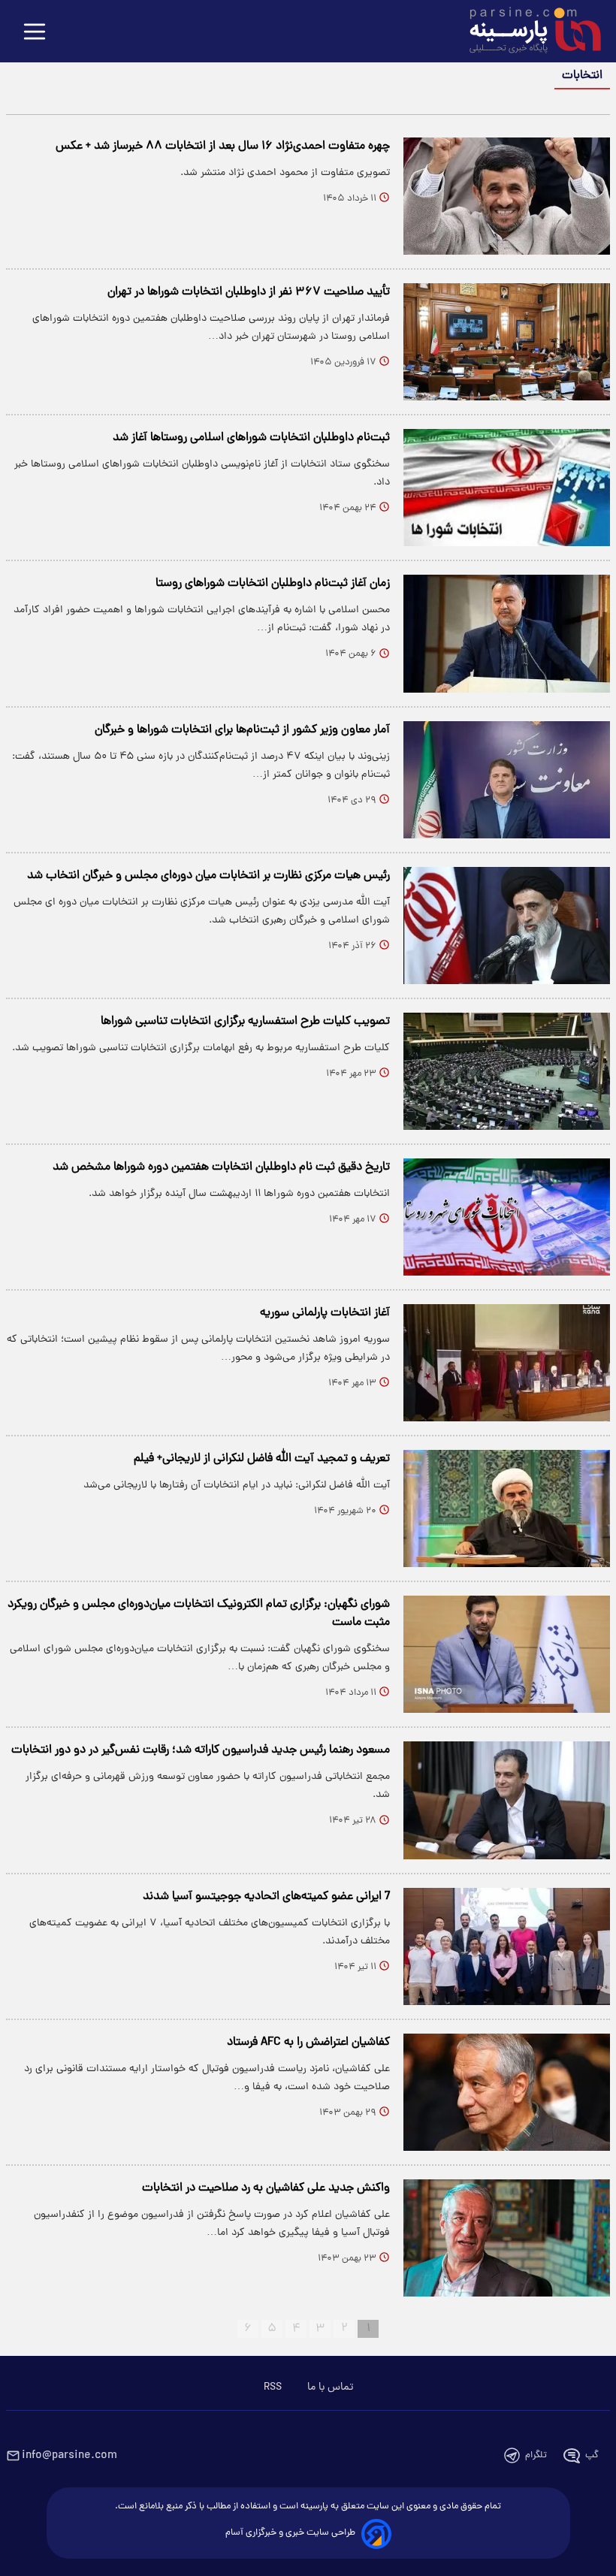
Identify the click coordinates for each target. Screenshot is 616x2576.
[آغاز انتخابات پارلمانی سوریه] (507, 1363)
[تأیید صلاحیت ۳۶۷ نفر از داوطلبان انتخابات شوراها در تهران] (507, 342)
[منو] (35, 33)
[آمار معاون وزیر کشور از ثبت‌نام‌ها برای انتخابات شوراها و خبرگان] (507, 780)
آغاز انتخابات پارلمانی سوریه (325, 1313)
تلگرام (536, 2455)
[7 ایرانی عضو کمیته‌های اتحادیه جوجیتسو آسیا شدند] (507, 1946)
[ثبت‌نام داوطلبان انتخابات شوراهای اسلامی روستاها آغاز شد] (507, 488)
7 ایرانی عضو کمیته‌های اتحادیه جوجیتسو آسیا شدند (266, 1897)
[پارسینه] (527, 32)
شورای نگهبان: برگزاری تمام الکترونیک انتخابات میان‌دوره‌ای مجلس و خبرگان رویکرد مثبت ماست (199, 1614)
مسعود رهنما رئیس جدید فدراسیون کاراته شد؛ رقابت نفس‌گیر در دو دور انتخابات (201, 1750)
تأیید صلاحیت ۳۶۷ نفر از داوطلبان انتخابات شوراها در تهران (249, 292)
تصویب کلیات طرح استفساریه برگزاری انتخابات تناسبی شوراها (245, 1022)
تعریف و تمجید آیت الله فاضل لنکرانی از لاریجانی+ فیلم (262, 1459)
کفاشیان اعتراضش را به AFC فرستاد (308, 2043)
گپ (592, 2455)
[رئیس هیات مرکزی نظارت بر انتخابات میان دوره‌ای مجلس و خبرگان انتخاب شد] (507, 926)
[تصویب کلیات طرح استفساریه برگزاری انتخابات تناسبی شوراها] (507, 1071)
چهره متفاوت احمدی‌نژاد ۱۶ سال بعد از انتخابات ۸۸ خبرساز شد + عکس (223, 146)
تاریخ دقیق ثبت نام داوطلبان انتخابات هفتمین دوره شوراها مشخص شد (221, 1167)
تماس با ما (330, 2387)
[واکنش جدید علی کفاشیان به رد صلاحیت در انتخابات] (507, 2238)
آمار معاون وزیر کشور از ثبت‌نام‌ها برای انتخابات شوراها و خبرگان (242, 730)
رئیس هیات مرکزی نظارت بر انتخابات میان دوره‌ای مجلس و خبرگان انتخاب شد (208, 876)
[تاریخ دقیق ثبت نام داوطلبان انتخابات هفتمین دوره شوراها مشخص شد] (507, 1217)
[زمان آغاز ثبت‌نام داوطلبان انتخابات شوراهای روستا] (507, 633)
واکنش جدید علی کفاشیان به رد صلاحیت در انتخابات (266, 2188)
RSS (273, 2387)
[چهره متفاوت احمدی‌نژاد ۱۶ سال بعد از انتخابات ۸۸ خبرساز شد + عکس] (507, 196)
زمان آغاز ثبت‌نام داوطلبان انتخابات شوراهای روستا (273, 584)
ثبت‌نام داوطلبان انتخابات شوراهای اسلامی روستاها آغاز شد (251, 438)
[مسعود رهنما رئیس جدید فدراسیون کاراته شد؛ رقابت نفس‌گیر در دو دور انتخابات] (507, 1800)
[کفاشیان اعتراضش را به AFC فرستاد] (507, 2092)
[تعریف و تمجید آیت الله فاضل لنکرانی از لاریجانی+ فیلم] (507, 1508)
